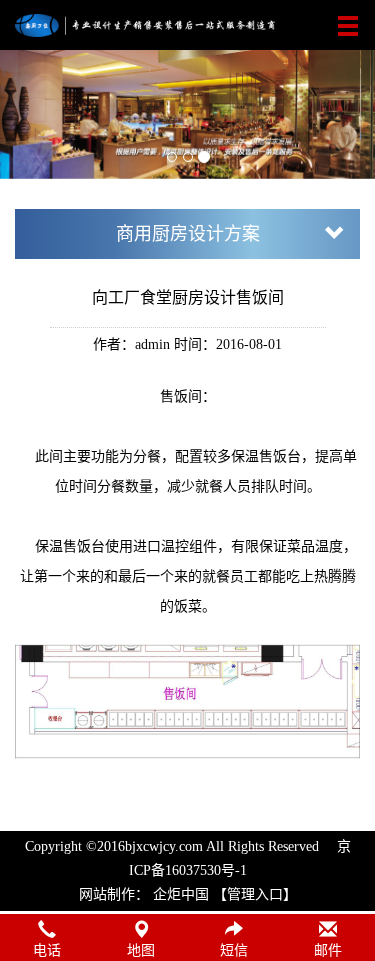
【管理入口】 (255, 894)
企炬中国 (181, 894)
